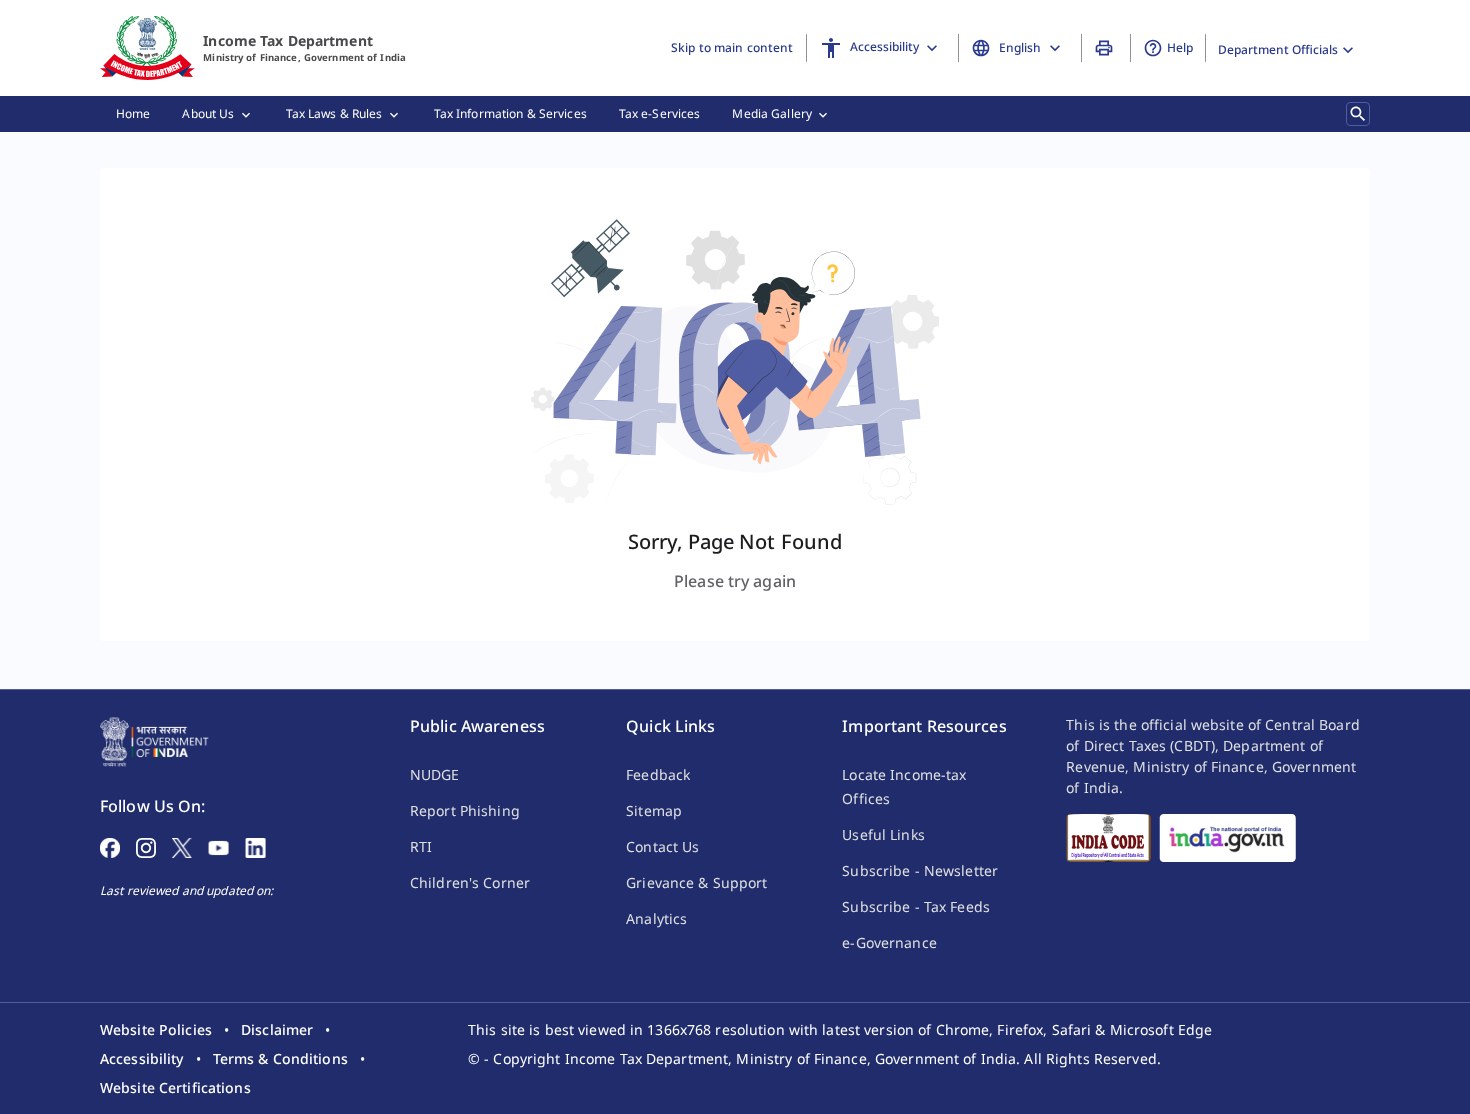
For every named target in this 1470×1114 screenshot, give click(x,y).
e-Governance (889, 942)
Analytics (656, 918)
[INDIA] (1227, 838)
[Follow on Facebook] (110, 846)
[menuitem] (133, 114)
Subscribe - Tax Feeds (916, 906)
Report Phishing (465, 810)
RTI (421, 846)
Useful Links (883, 834)
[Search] (1358, 114)
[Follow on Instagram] (146, 846)
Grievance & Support (696, 882)
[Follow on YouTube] (218, 846)
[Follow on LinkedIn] (255, 846)
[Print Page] (1106, 48)
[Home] (147, 48)
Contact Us (662, 846)
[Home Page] (154, 740)
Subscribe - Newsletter (920, 870)
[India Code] (1108, 838)
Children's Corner (470, 882)
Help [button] (1180, 47)
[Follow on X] (182, 846)
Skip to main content (732, 47)
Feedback (658, 774)
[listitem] (156, 1029)
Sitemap (654, 810)
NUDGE (435, 774)
